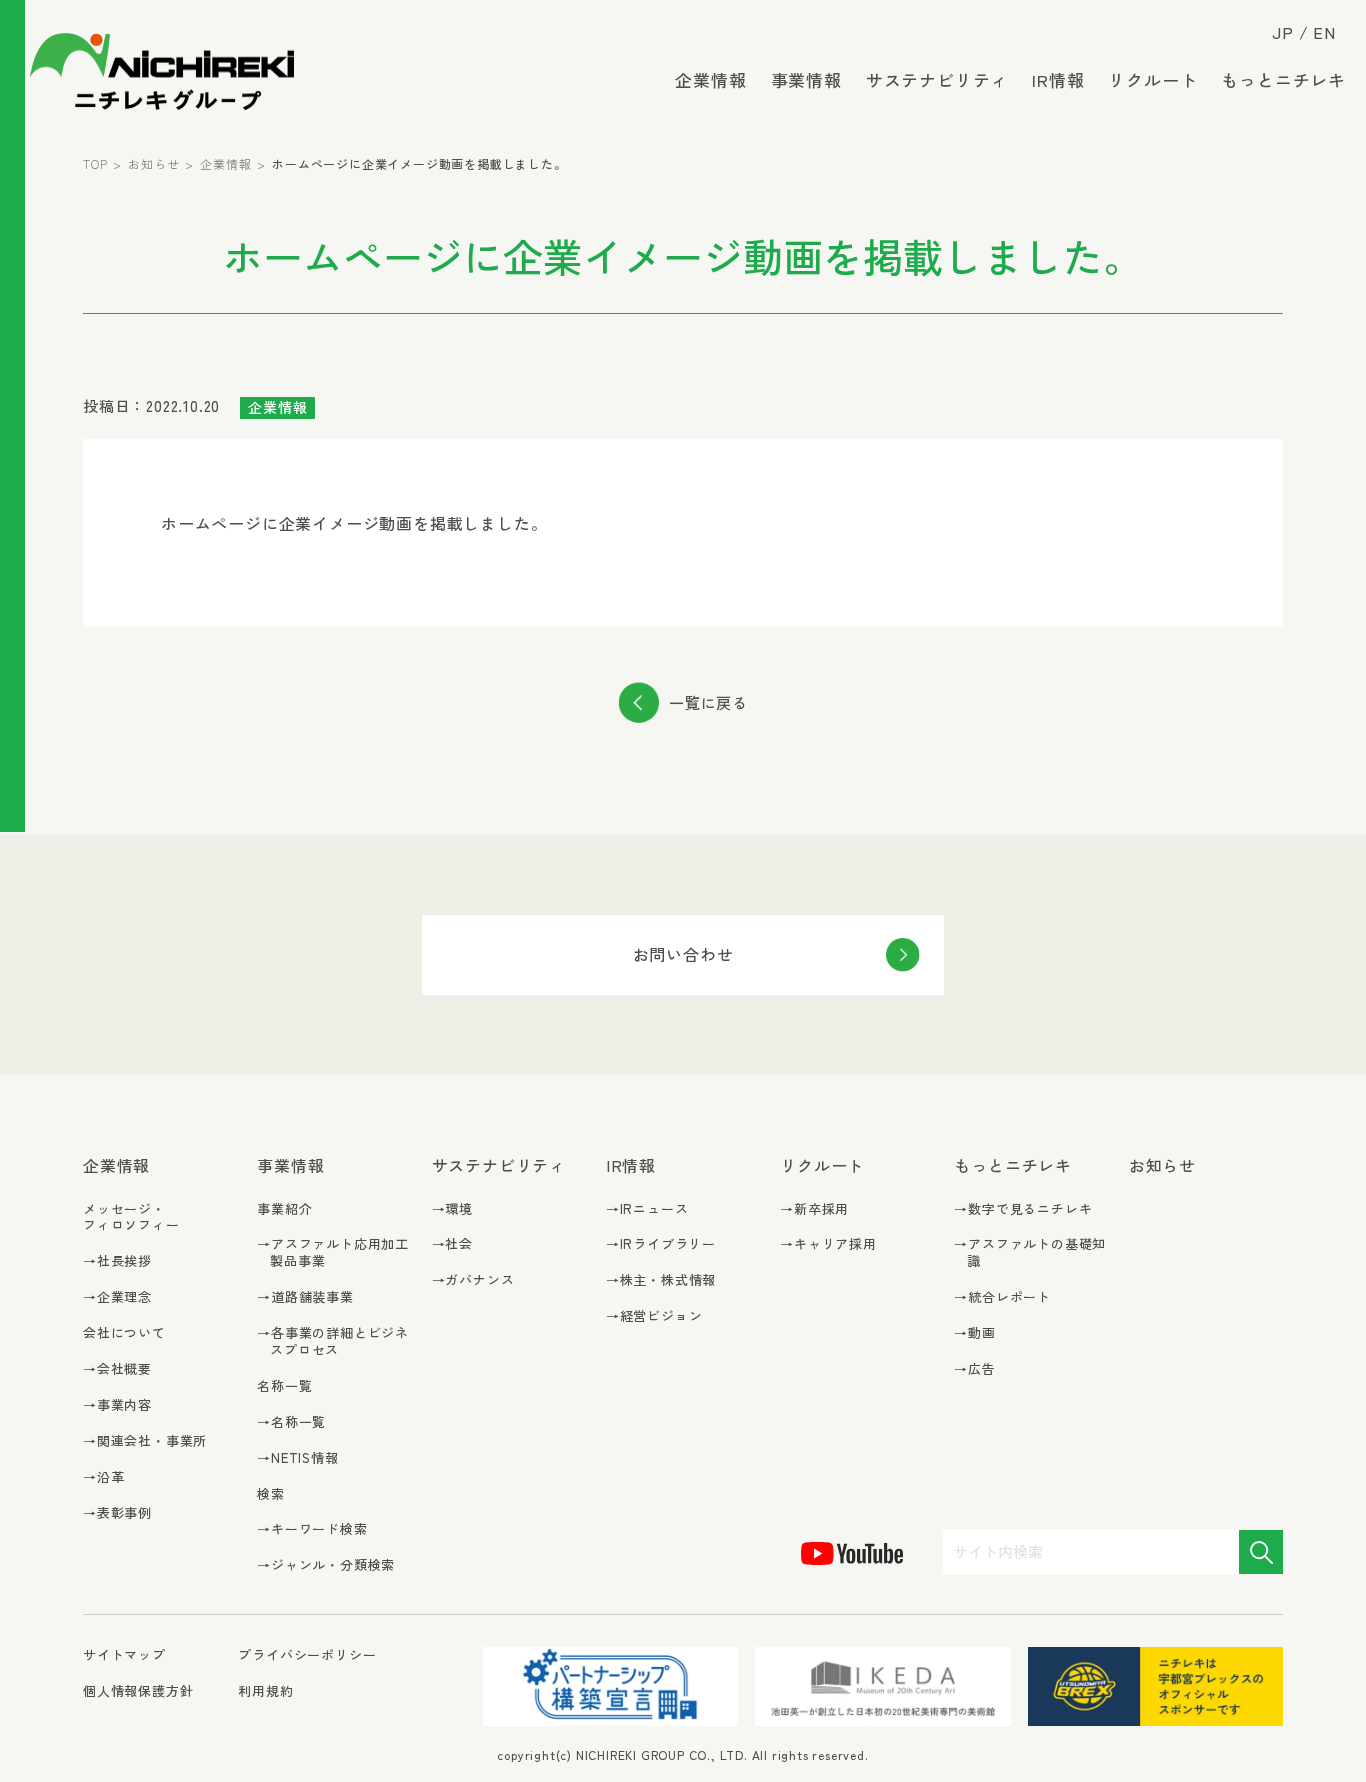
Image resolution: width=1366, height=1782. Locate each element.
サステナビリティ (937, 79)
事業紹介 (284, 1208)
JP (1283, 32)
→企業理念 (117, 1297)
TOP (95, 163)
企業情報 (710, 79)
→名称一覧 (291, 1422)
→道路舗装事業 (305, 1297)
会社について (124, 1332)
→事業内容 (117, 1405)
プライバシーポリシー (307, 1654)
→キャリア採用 (828, 1244)
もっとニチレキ (1283, 79)
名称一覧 (284, 1385)
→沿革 (103, 1477)
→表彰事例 (117, 1513)
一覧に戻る (708, 702)
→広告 (974, 1369)
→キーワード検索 (312, 1529)
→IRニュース (647, 1209)
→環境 (452, 1209)
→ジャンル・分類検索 (326, 1565)
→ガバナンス (473, 1280)
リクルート (1152, 79)
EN (1324, 32)
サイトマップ (124, 1655)
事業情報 (806, 79)
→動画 (974, 1333)
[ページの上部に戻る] (1321, 1757)
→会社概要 (117, 1369)
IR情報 (1058, 79)
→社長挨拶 (117, 1261)
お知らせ (153, 163)
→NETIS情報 (297, 1458)
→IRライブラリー (661, 1244)
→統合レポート (1002, 1297)
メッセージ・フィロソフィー (131, 1217)
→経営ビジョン (654, 1316)
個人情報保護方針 (138, 1690)
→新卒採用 (814, 1209)
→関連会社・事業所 (145, 1441)
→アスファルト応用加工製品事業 (333, 1253)
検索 (271, 1493)
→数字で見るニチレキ (1023, 1209)
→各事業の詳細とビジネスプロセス (333, 1342)
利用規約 (265, 1690)
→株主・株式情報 (661, 1280)
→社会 (452, 1244)
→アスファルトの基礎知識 (1030, 1253)
